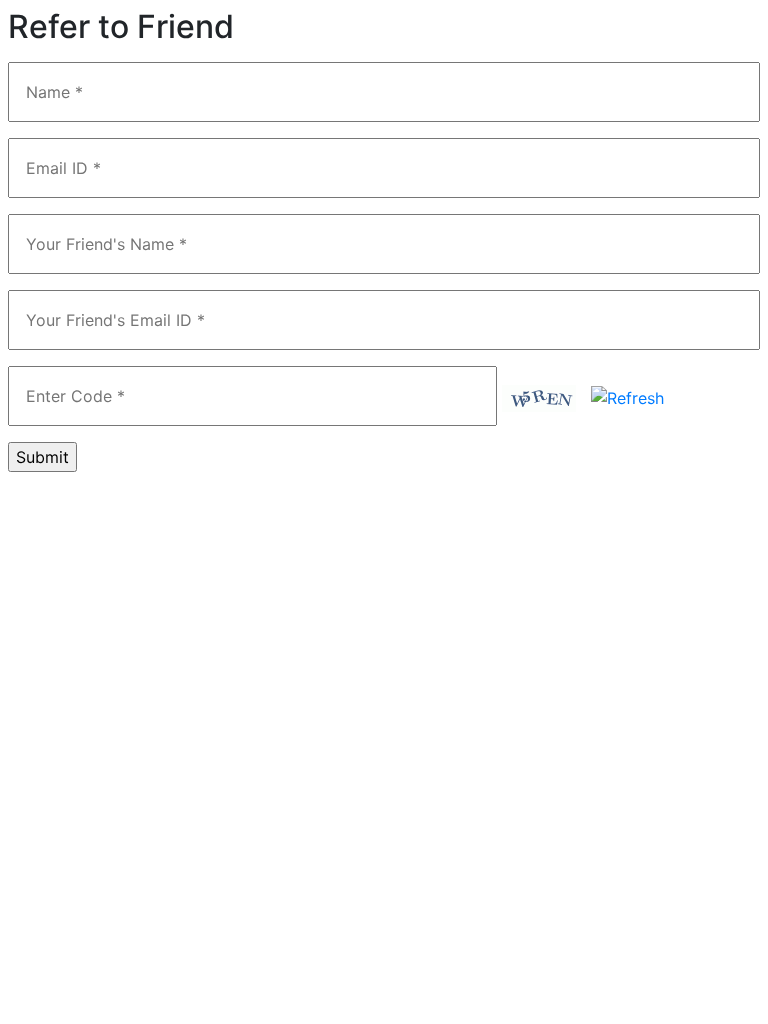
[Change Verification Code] (627, 396)
